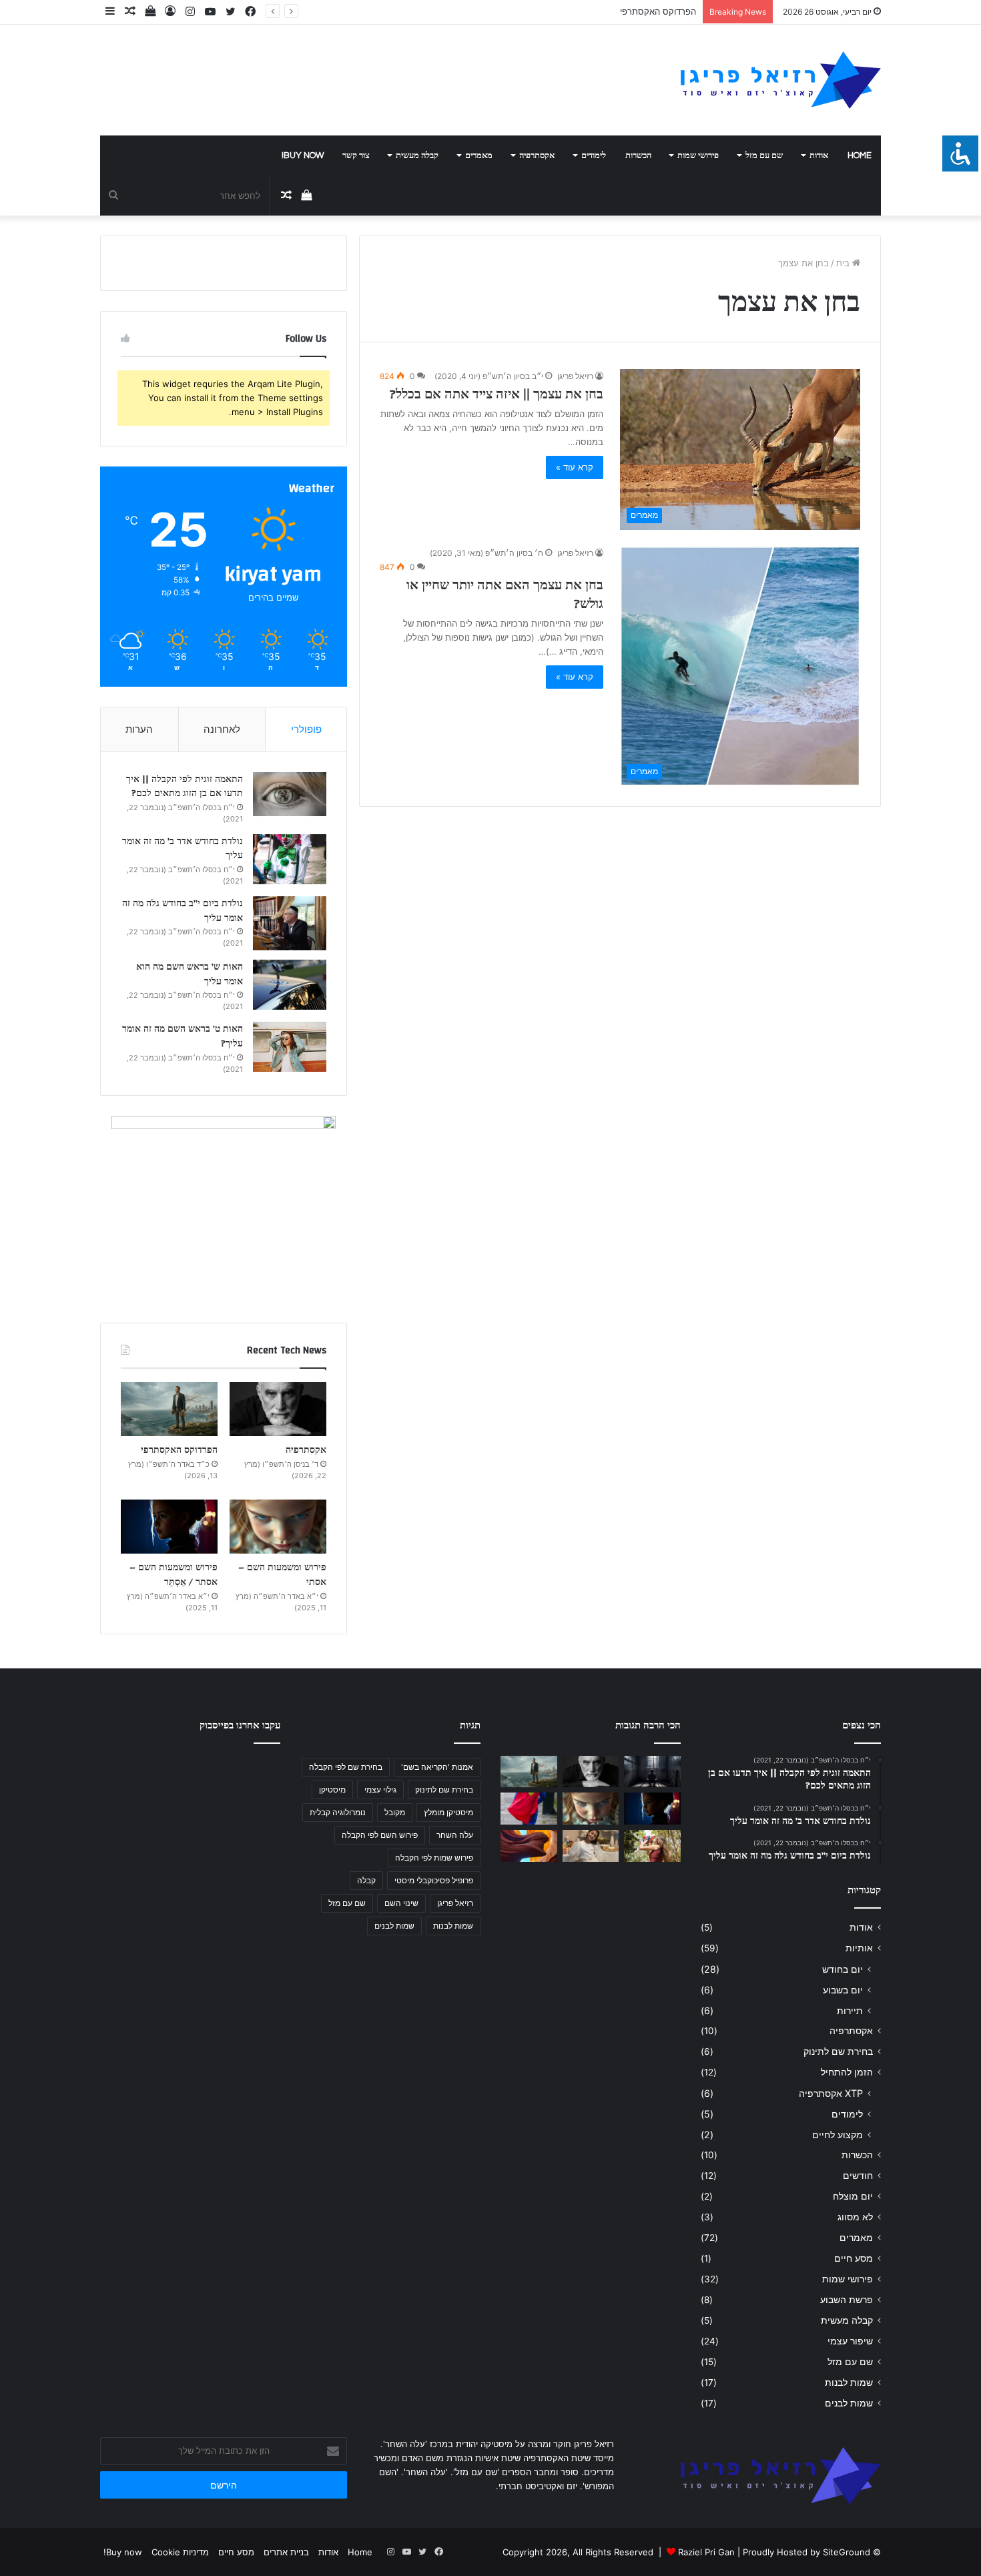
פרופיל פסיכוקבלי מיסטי (434, 1880)
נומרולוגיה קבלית (338, 1812)
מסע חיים (854, 2258)
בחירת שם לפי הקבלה (346, 1767)
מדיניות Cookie (180, 2552)
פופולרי (306, 729)
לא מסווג (855, 2217)
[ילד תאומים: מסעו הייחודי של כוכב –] (652, 1846)
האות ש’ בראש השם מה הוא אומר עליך (190, 974)
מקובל (395, 1812)
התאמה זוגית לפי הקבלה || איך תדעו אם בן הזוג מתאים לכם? (185, 787)
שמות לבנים (849, 2403)
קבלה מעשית (417, 155)
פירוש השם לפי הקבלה (380, 1835)
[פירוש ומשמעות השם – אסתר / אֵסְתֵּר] (169, 1527)
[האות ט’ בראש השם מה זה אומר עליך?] (290, 1047)
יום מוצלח (853, 2196)
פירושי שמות (698, 155)
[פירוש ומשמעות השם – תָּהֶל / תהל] (591, 1846)
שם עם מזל (764, 155)
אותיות (859, 1948)
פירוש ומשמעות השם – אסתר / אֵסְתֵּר (174, 1575)
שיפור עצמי (850, 2341)
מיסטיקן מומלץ (448, 1812)
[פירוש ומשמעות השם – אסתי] (278, 1527)
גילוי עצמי (380, 1790)
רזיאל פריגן (575, 376)
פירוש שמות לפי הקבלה (434, 1858)
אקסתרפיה (537, 155)
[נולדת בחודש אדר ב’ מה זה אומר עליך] (290, 859)
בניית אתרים (286, 2552)
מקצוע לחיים (838, 2135)
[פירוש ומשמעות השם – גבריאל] (529, 1809)
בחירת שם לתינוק (838, 2051)
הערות (139, 729)
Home (860, 155)
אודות (819, 155)
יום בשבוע (843, 1990)
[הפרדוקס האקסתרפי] (169, 1409)
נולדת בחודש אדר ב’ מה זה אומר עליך (183, 849)
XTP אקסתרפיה (831, 2093)
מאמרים (479, 155)
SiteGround (847, 2552)
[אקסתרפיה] (278, 1409)
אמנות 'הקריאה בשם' (437, 1767)
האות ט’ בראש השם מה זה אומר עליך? (183, 1036)
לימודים (594, 155)
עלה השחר (455, 1835)
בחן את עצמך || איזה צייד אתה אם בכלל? (497, 394)
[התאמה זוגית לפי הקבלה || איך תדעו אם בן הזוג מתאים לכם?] (290, 794)
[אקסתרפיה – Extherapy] (529, 1846)
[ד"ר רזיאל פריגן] (781, 80)
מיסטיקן (332, 1790)
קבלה (366, 1880)
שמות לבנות (849, 2382)
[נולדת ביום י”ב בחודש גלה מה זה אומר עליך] (290, 923)
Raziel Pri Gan (706, 2552)
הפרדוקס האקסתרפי (658, 11)
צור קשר (356, 155)
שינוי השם (401, 1903)
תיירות (850, 2010)
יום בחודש (843, 1969)
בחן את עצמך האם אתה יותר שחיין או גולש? (505, 594)
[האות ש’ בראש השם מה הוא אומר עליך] (290, 985)
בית (844, 263)
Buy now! (303, 155)
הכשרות (638, 155)
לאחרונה (222, 729)
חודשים (858, 2176)
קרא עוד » (575, 467)
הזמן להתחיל (847, 2072)
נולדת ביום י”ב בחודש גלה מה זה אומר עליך (183, 911)
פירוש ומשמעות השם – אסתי (282, 1575)
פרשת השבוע (847, 2300)
